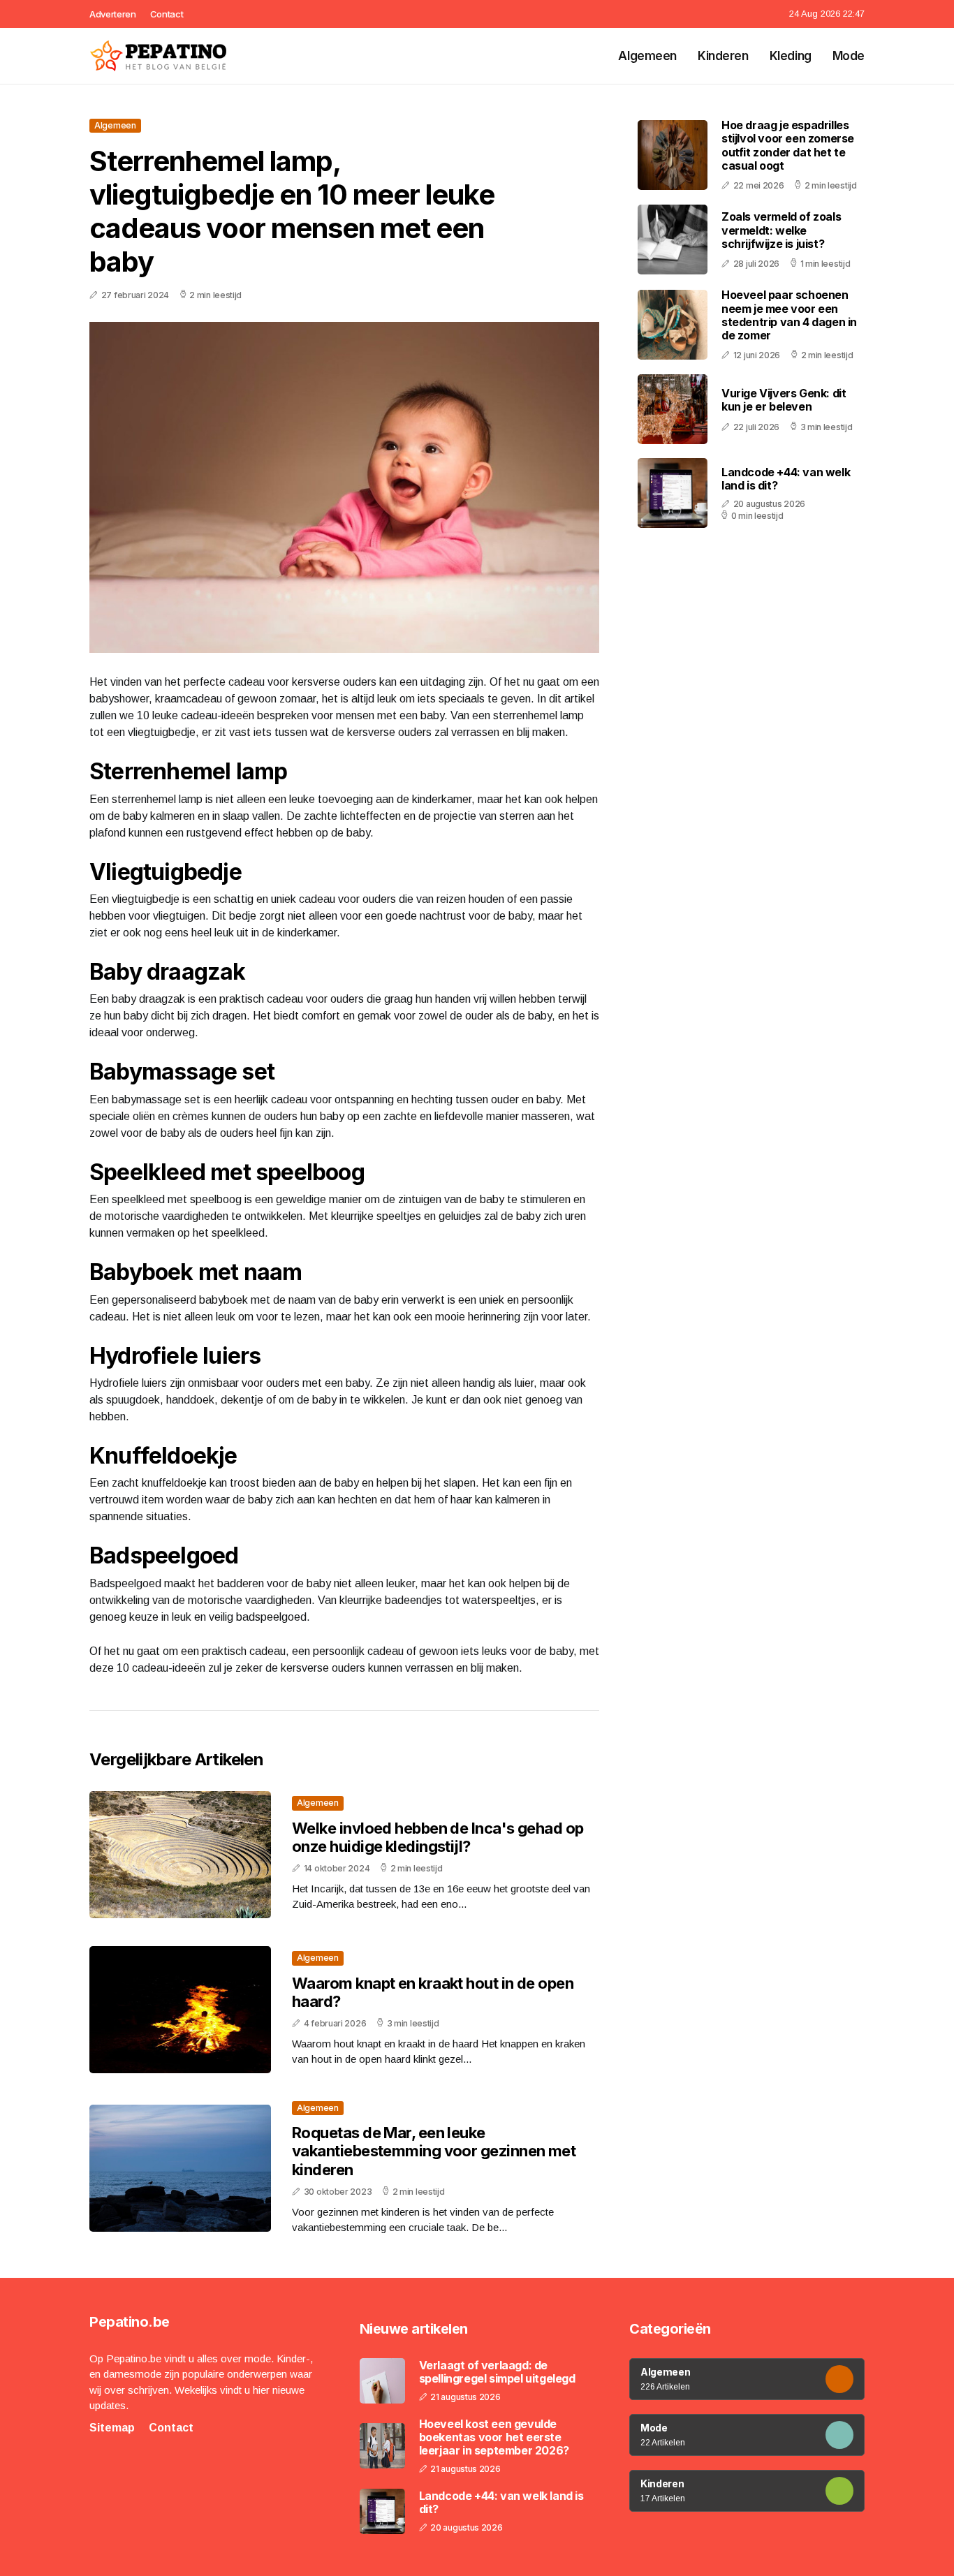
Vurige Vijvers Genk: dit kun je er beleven (784, 400)
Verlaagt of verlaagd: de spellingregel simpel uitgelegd (497, 2372)
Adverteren (113, 14)
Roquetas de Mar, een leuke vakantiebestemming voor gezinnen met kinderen (434, 2151)
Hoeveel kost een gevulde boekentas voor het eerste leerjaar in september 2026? (494, 2437)
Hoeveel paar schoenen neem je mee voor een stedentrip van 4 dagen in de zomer (789, 315)
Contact (167, 14)
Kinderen (723, 56)
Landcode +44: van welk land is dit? (786, 479)
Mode (849, 56)
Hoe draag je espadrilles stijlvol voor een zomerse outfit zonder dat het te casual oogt (788, 145)
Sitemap (112, 2428)
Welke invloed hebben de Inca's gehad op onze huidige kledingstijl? (438, 1837)
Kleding (791, 56)
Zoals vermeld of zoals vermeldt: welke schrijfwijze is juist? (781, 230)
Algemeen (647, 56)
